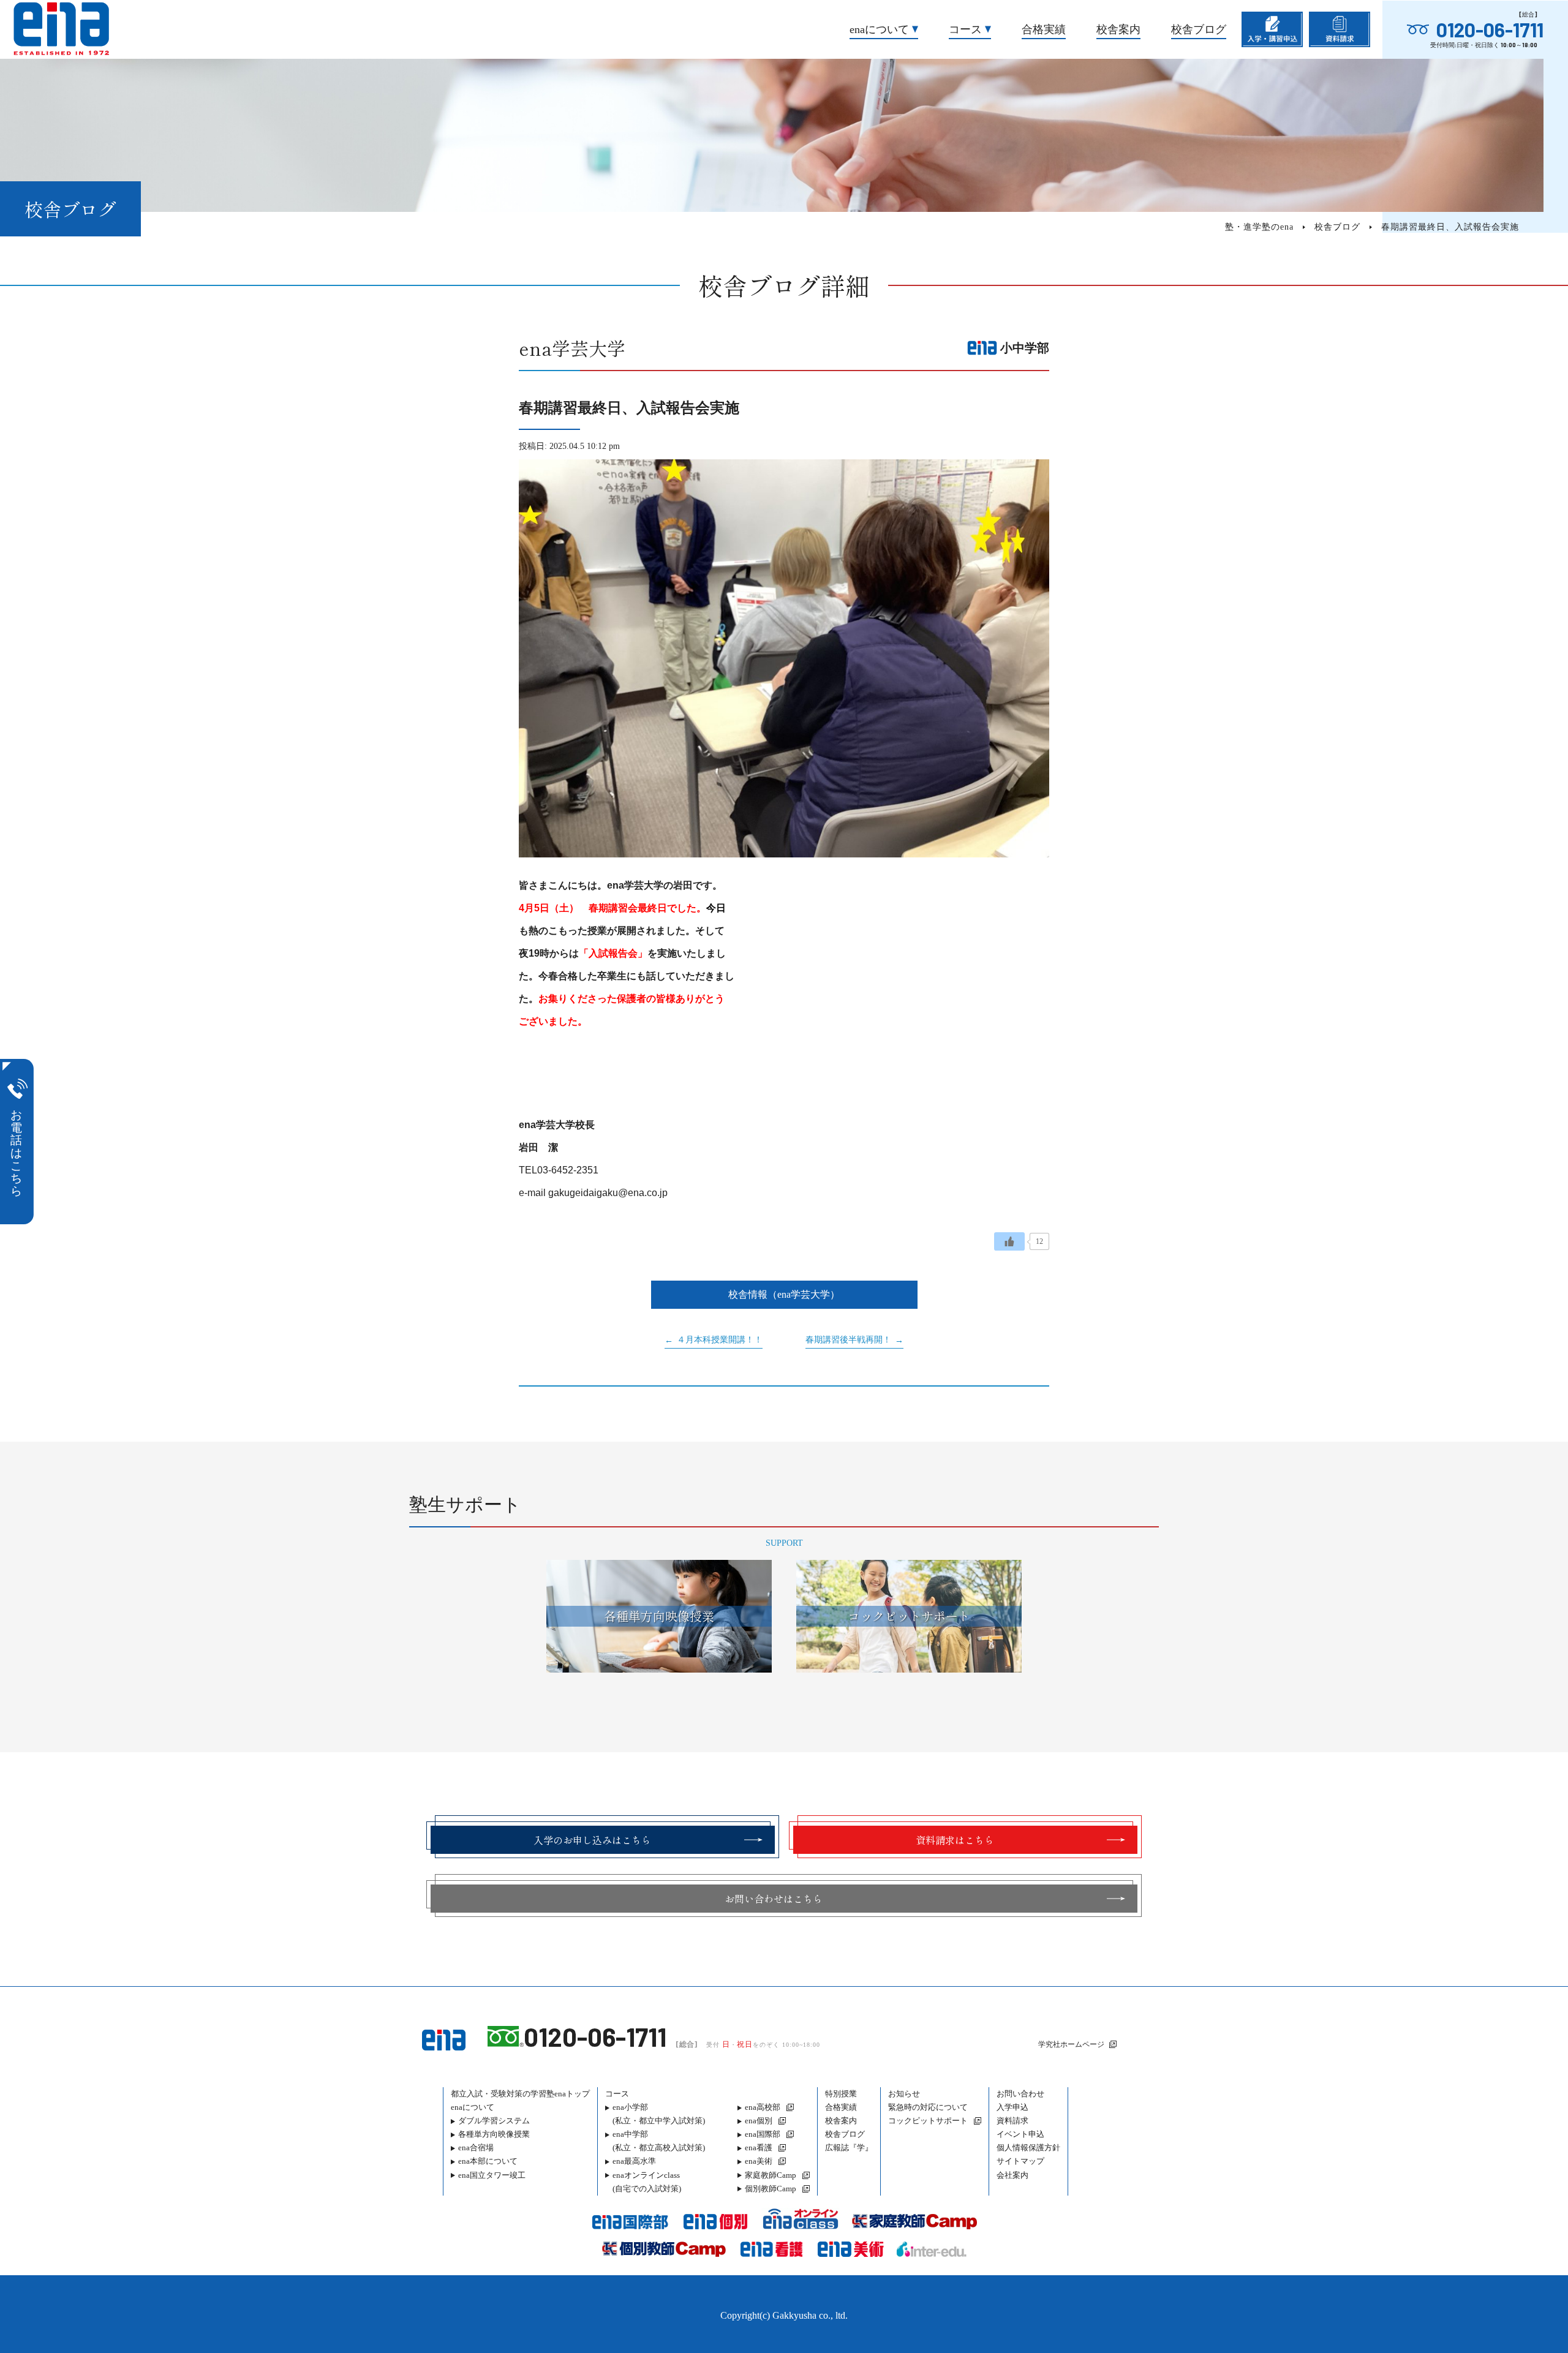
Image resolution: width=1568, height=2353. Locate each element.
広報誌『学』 (849, 2148)
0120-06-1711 (1490, 29)
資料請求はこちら (955, 1840)
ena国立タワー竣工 (492, 2175)
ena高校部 (763, 2107)
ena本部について (488, 2161)
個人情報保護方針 (1028, 2148)
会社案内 (1012, 2175)
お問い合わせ (1020, 2094)
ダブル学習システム (494, 2121)
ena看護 (759, 2148)
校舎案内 (1118, 29)
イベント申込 (1020, 2134)
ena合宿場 (476, 2148)
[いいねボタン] (1009, 1241)
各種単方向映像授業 (494, 2134)
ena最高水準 (634, 2161)
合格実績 (1044, 29)
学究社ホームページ (1071, 2044)
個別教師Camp (771, 2189)
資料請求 (1012, 2121)
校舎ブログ (1199, 29)
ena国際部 (763, 2134)
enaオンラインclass (647, 2182)
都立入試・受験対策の (520, 2094)
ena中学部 (659, 2141)
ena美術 (759, 2161)
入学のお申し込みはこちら (592, 1840)
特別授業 (841, 2094)
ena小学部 (659, 2114)
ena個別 (759, 2121)
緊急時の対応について (928, 2107)
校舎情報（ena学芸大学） (784, 1294)
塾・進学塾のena (1259, 227)
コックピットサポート (928, 2121)
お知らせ (904, 2094)
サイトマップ (1020, 2161)
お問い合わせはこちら (774, 1899)
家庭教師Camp (771, 2175)
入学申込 (1012, 2107)
